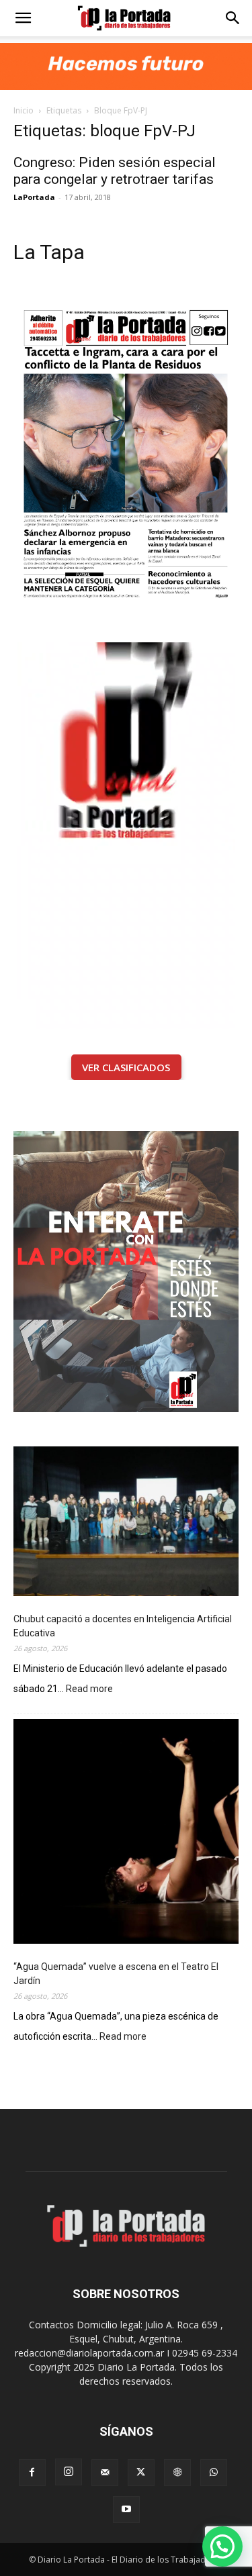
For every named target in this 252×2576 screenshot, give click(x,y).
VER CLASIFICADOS (126, 1067)
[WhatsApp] (214, 2473)
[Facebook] (32, 2473)
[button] (23, 18)
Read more (89, 1690)
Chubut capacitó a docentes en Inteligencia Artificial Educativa (123, 1626)
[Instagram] (69, 2472)
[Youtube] (126, 2510)
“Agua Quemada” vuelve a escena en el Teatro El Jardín (116, 1974)
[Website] (177, 2473)
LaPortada (34, 197)
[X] (141, 2473)
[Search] (233, 18)
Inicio (24, 110)
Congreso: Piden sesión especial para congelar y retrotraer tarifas (115, 171)
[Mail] (105, 2473)
